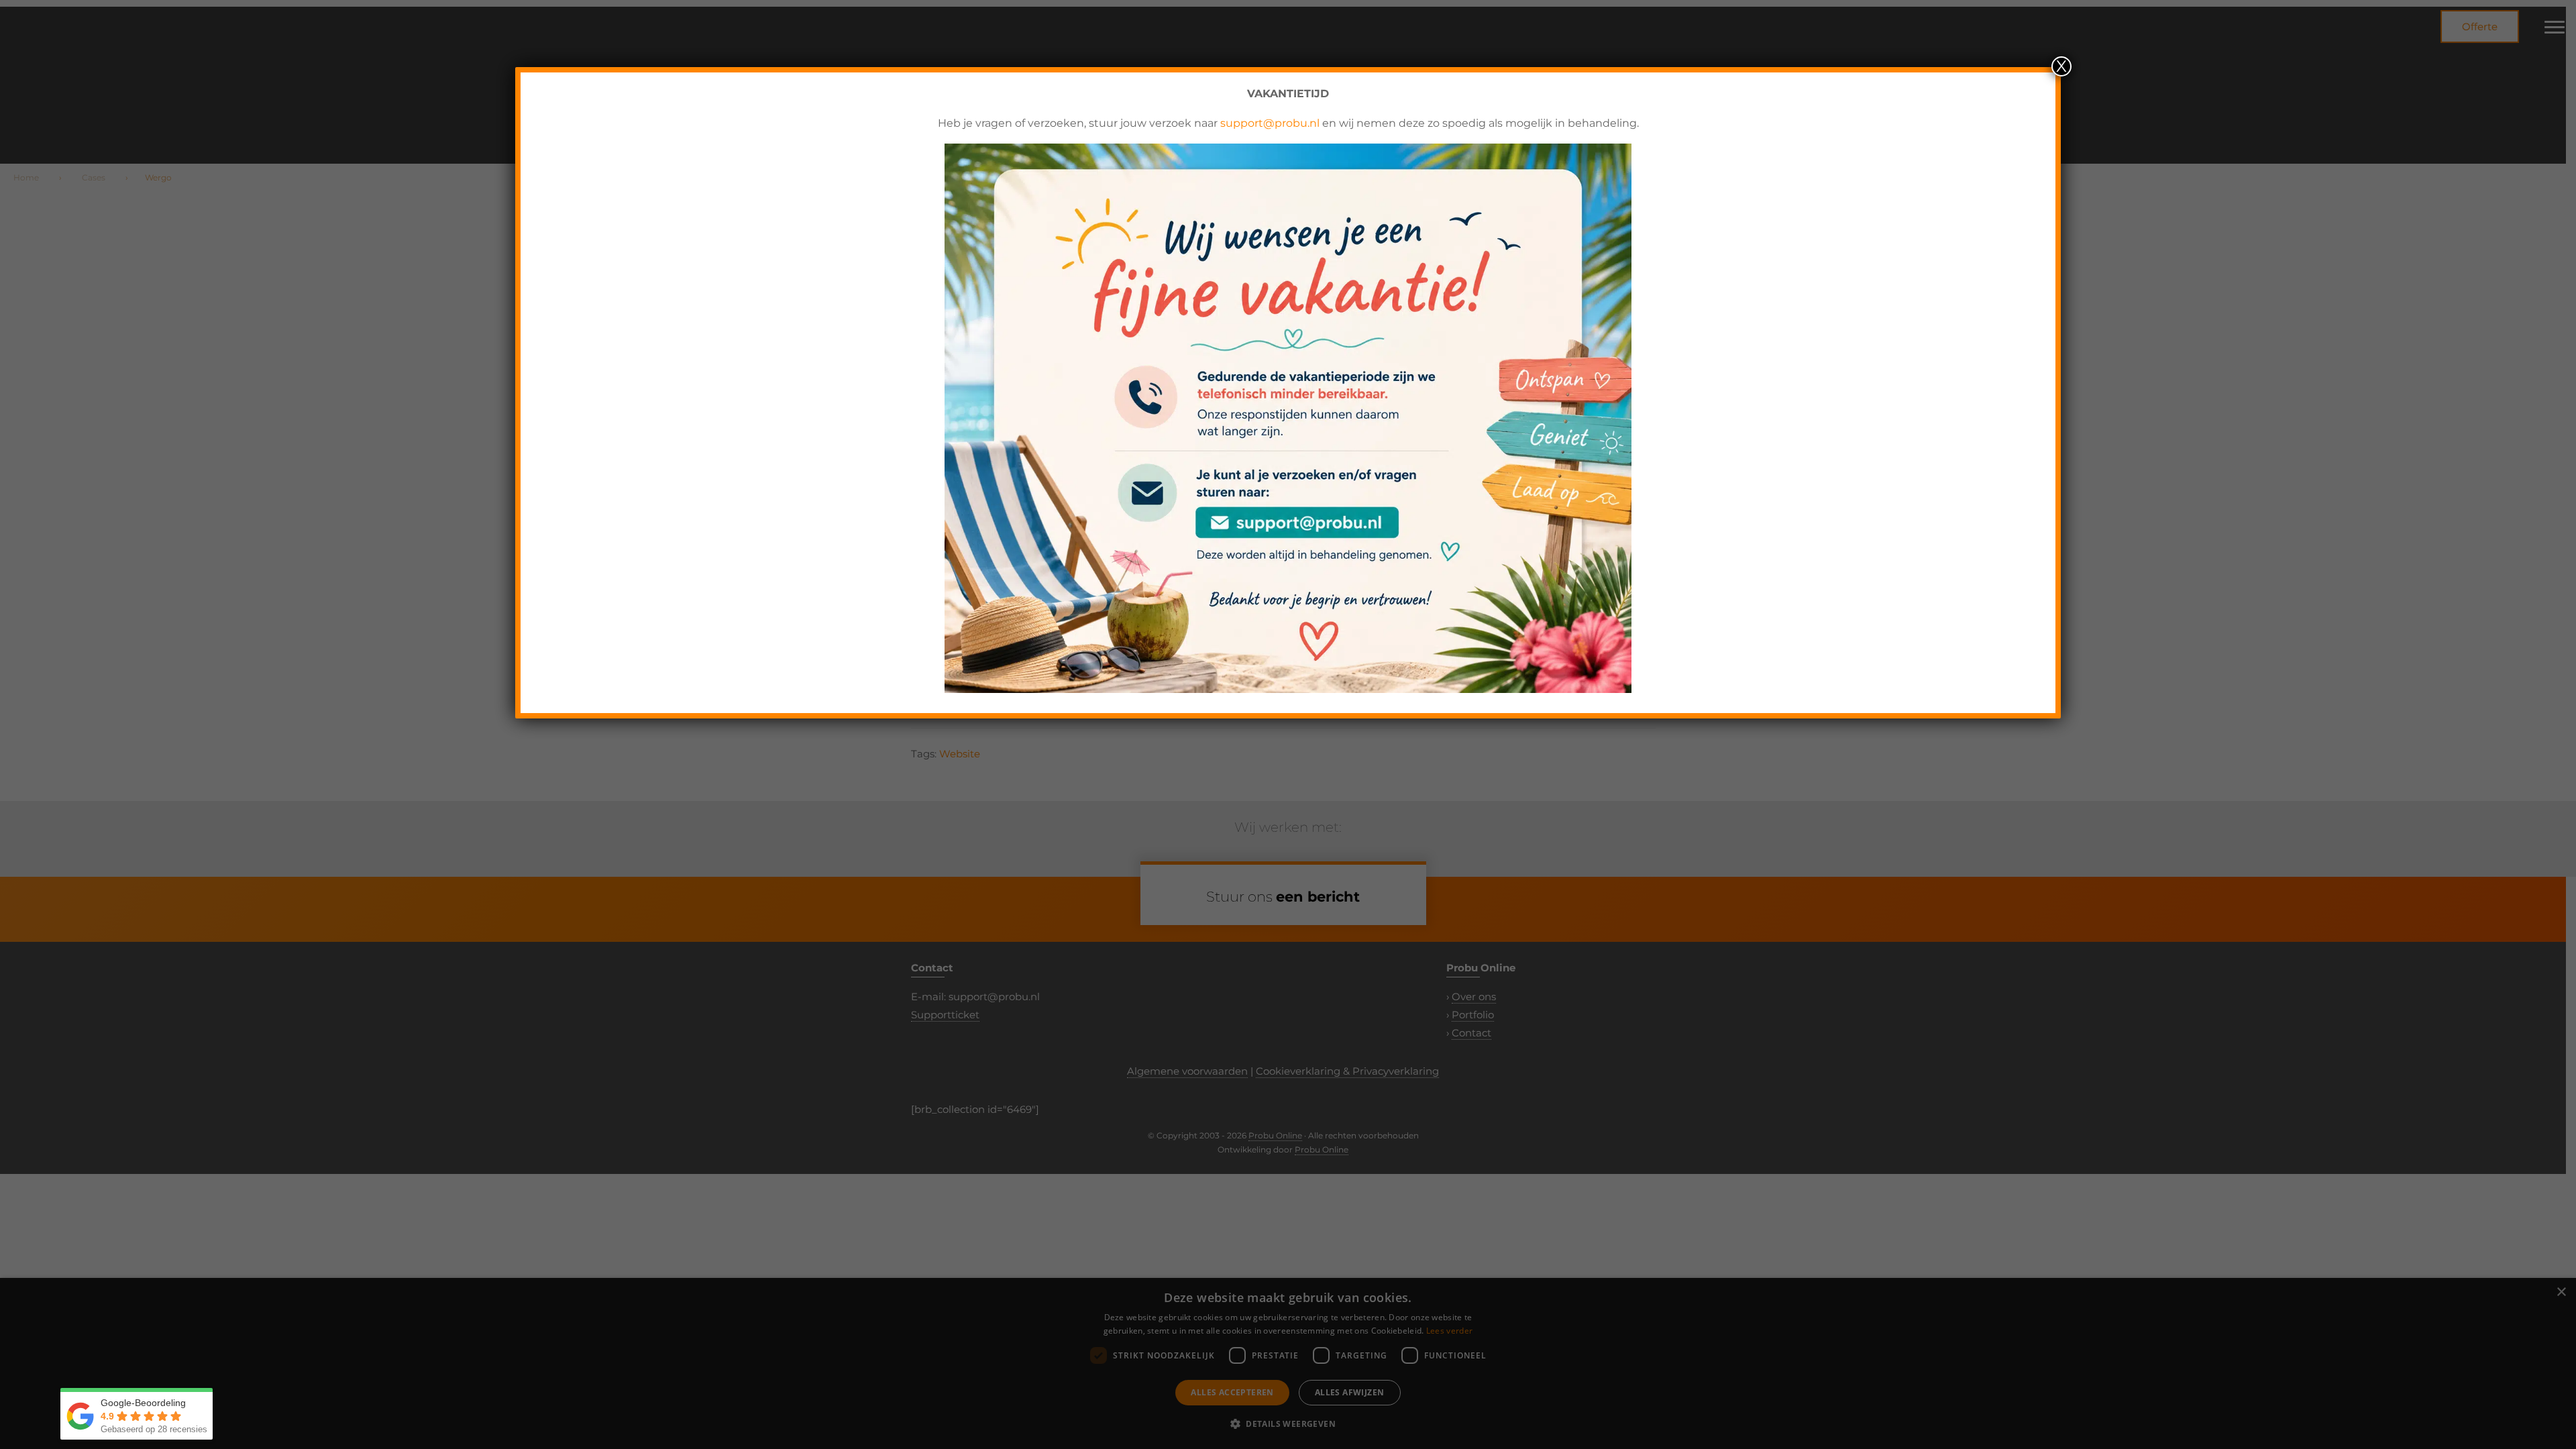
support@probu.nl (1270, 123)
